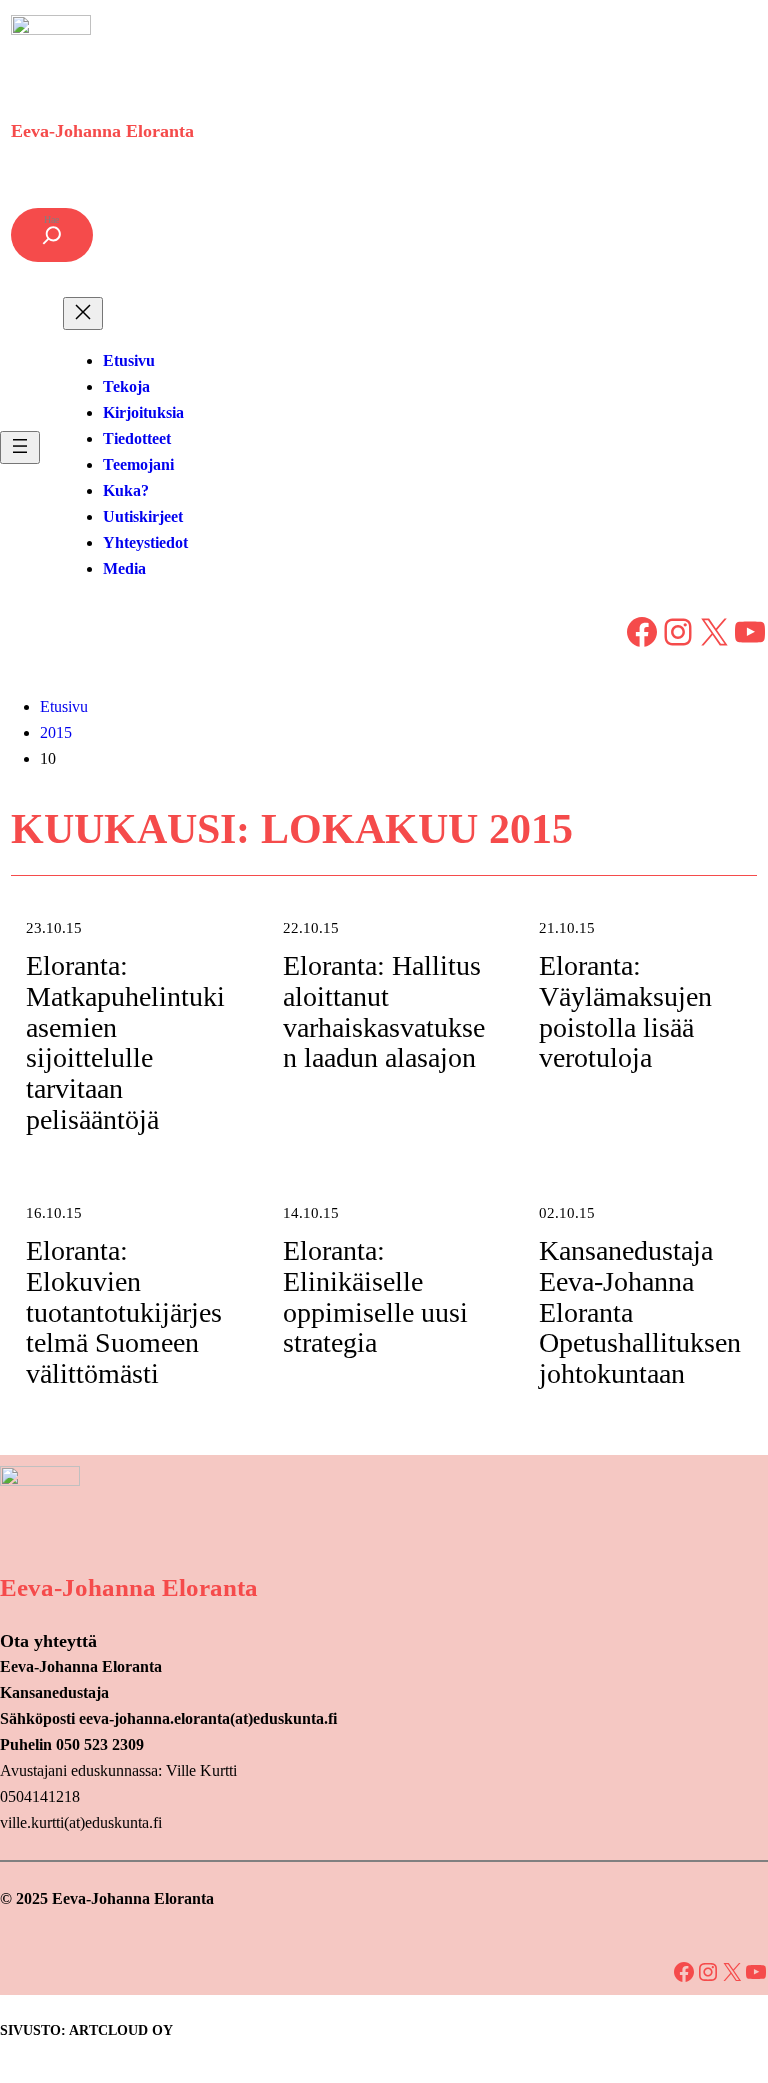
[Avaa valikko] (20, 447)
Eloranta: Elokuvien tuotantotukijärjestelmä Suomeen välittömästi (124, 1312)
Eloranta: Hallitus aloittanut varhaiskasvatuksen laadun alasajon (384, 1012)
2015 (56, 732)
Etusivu (64, 706)
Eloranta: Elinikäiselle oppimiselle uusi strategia (375, 1297)
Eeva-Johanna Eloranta (102, 131)
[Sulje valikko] (83, 313)
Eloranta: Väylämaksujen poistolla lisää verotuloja (625, 1012)
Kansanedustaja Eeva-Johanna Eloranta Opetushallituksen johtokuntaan (640, 1312)
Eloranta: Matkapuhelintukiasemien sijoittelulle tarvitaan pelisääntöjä (125, 1043)
